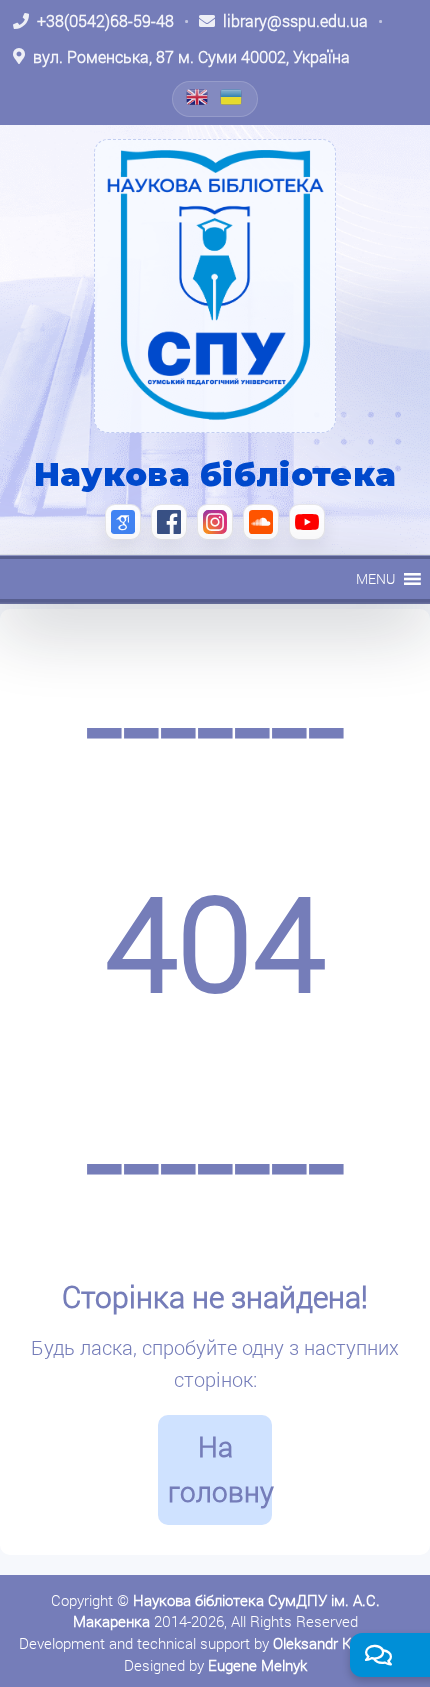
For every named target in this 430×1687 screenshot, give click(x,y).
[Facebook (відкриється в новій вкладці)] (169, 522)
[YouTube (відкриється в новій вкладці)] (307, 522)
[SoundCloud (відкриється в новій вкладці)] (261, 522)
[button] (375, 579)
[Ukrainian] (232, 97)
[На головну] (215, 286)
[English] (198, 97)
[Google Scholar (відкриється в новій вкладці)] (123, 522)
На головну (220, 1469)
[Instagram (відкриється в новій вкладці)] (215, 522)
